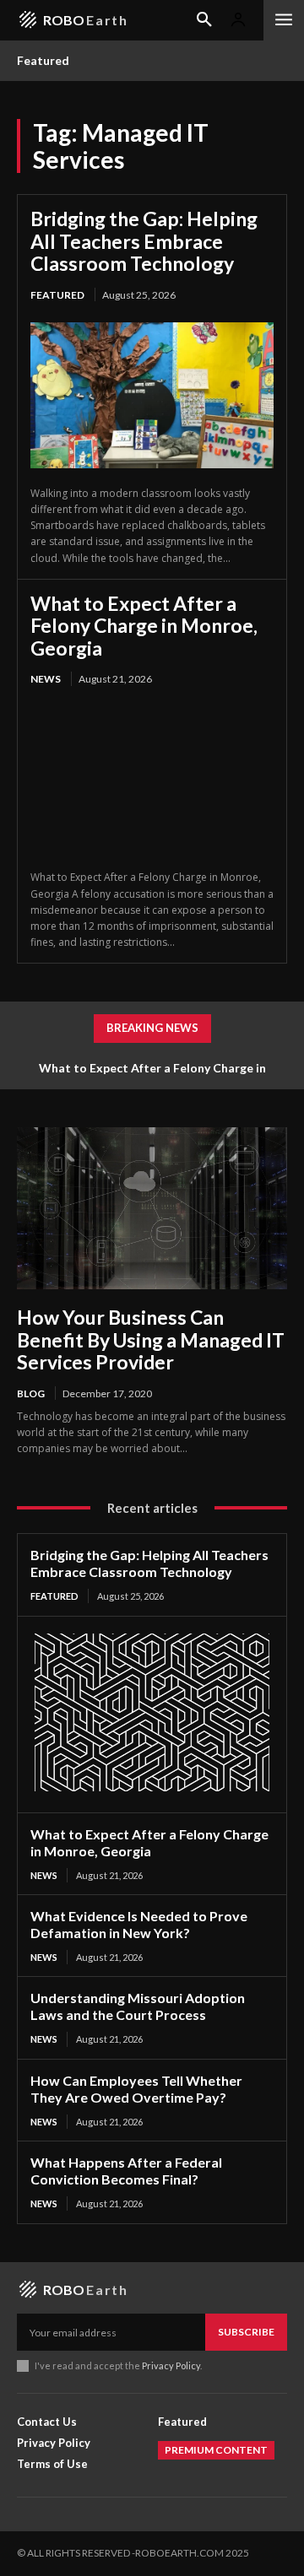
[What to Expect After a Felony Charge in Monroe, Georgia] (152, 780)
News (46, 679)
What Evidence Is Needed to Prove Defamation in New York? (139, 1924)
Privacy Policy (171, 2365)
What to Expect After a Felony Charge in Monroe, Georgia (144, 626)
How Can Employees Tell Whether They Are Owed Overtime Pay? (136, 2089)
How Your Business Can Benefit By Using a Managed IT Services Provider (151, 1339)
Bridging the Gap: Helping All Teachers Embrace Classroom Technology (144, 241)
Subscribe (246, 2332)
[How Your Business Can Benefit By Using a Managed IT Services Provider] (152, 1208)
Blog (31, 1393)
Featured (57, 295)
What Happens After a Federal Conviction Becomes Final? (126, 2171)
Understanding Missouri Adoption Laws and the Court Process (138, 2006)
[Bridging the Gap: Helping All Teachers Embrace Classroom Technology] (152, 395)
